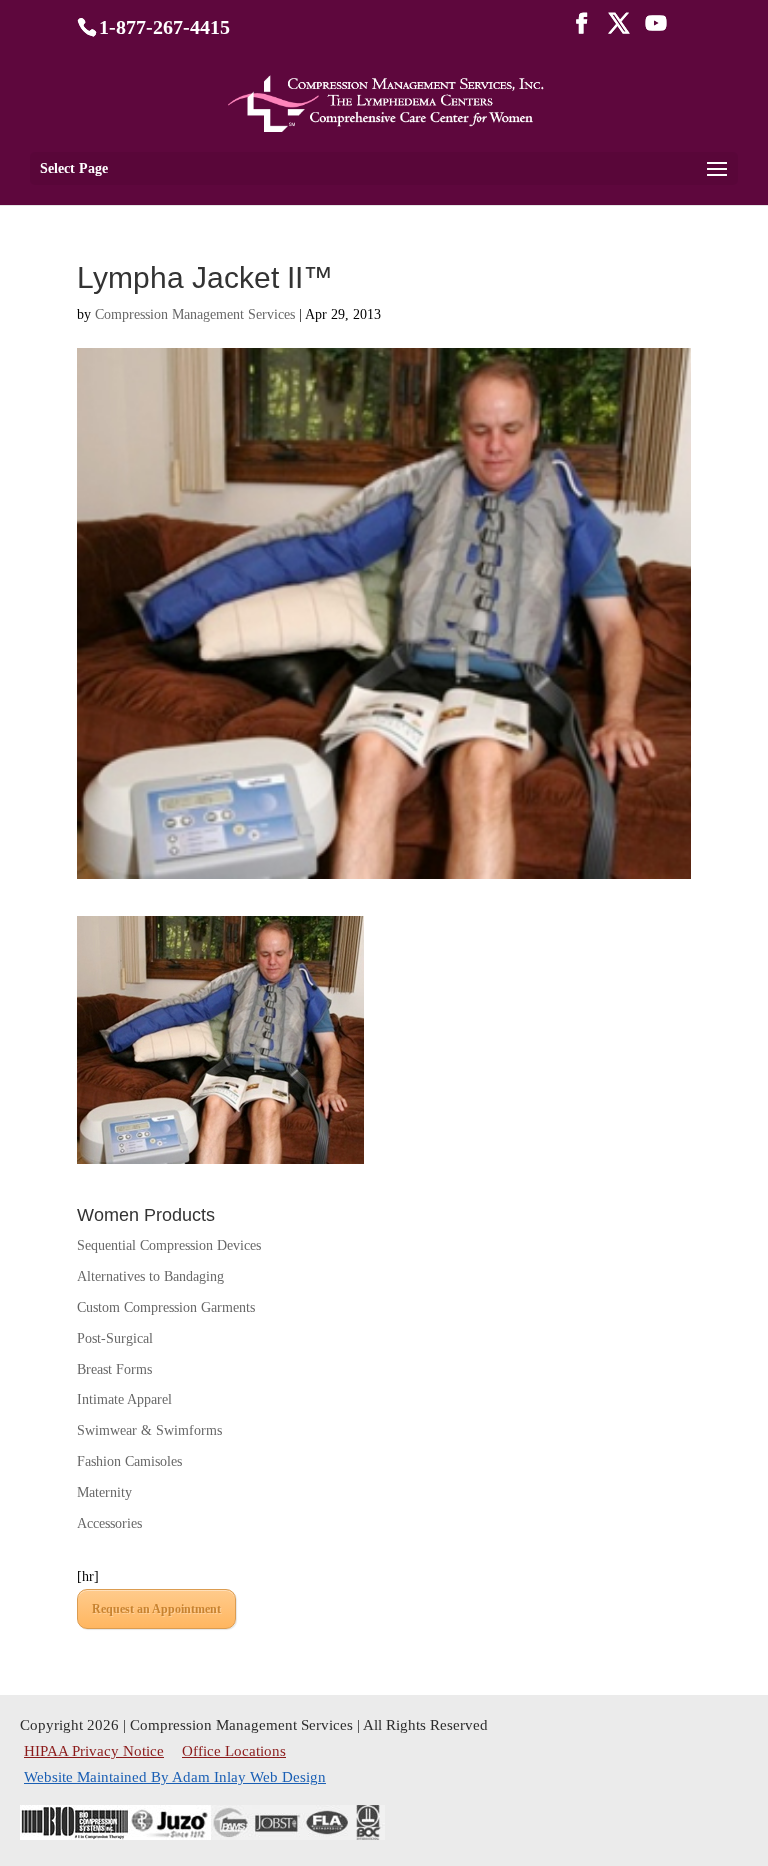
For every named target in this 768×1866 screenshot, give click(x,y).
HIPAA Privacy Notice (96, 1751)
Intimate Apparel (124, 1399)
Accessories (109, 1523)
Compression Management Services (195, 314)
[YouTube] (656, 29)
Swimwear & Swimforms (149, 1430)
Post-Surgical (115, 1338)
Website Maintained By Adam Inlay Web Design (175, 1777)
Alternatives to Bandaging (150, 1276)
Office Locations (234, 1751)
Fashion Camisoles (129, 1461)
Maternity (104, 1492)
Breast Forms (114, 1369)
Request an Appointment (156, 1609)
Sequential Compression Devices (169, 1245)
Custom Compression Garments (166, 1307)
